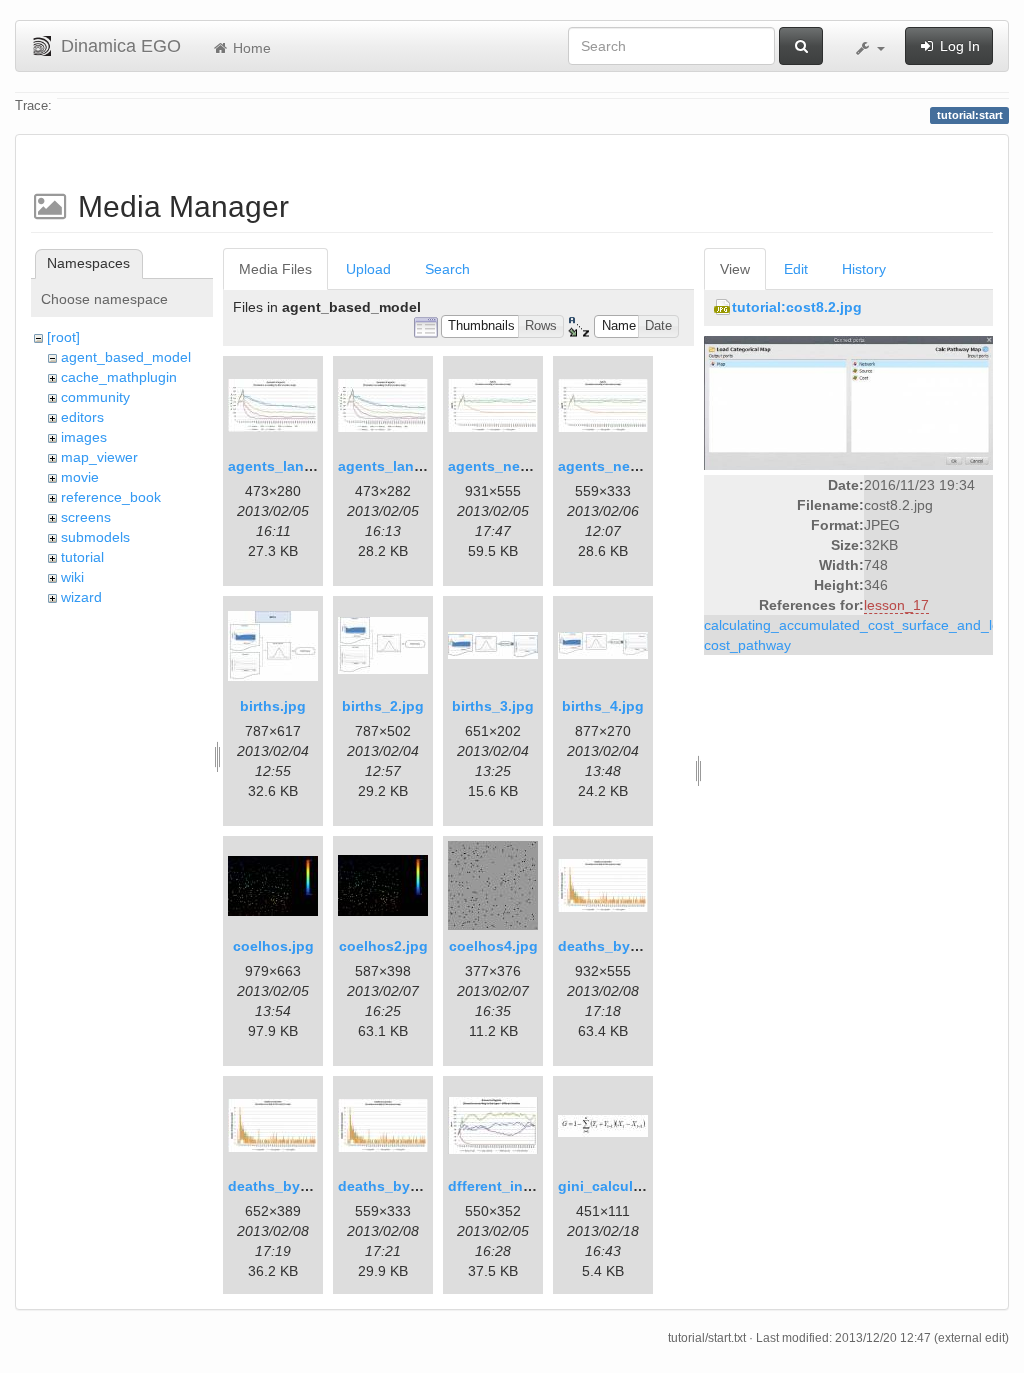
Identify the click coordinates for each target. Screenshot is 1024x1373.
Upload (368, 269)
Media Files (275, 269)
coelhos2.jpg (383, 946)
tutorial (82, 557)
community (95, 397)
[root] (63, 337)
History (864, 269)
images (84, 437)
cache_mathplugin (119, 377)
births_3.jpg (493, 706)
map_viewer (99, 457)
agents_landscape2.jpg (418, 466)
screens (86, 517)
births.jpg (273, 706)
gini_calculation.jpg (626, 1186)
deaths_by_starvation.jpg (645, 946)
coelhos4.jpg (493, 946)
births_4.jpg (603, 706)
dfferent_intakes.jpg (517, 1186)
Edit (796, 269)
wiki (72, 577)
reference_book (111, 497)
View (735, 269)
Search (447, 269)
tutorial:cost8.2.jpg (797, 307)
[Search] (801, 46)
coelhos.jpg (273, 946)
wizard (81, 597)
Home (250, 48)
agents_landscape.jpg (304, 466)
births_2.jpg (383, 706)
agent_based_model (126, 357)
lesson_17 (896, 605)
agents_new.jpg (502, 466)
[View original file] (848, 402)
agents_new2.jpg (616, 466)
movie (80, 477)
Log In (958, 46)
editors (82, 417)
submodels (95, 537)
